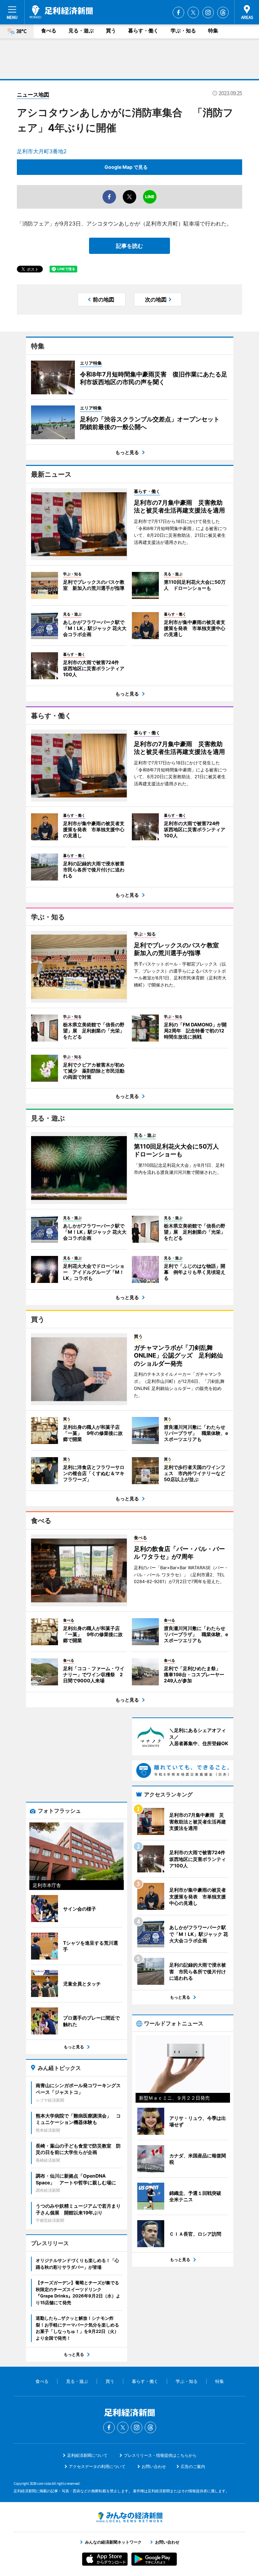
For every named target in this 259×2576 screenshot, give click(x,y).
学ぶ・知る (183, 31)
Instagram (208, 12)
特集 (213, 31)
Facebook (178, 12)
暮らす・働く (143, 31)
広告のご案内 (193, 2466)
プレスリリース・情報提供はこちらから (160, 2455)
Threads (223, 12)
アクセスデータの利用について (97, 2466)
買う (111, 31)
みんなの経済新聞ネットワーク (129, 2517)
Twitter (193, 12)
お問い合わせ (154, 2466)
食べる (49, 31)
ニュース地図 (33, 95)
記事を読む (129, 246)
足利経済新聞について (87, 2455)
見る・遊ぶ (81, 31)
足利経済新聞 (61, 12)
